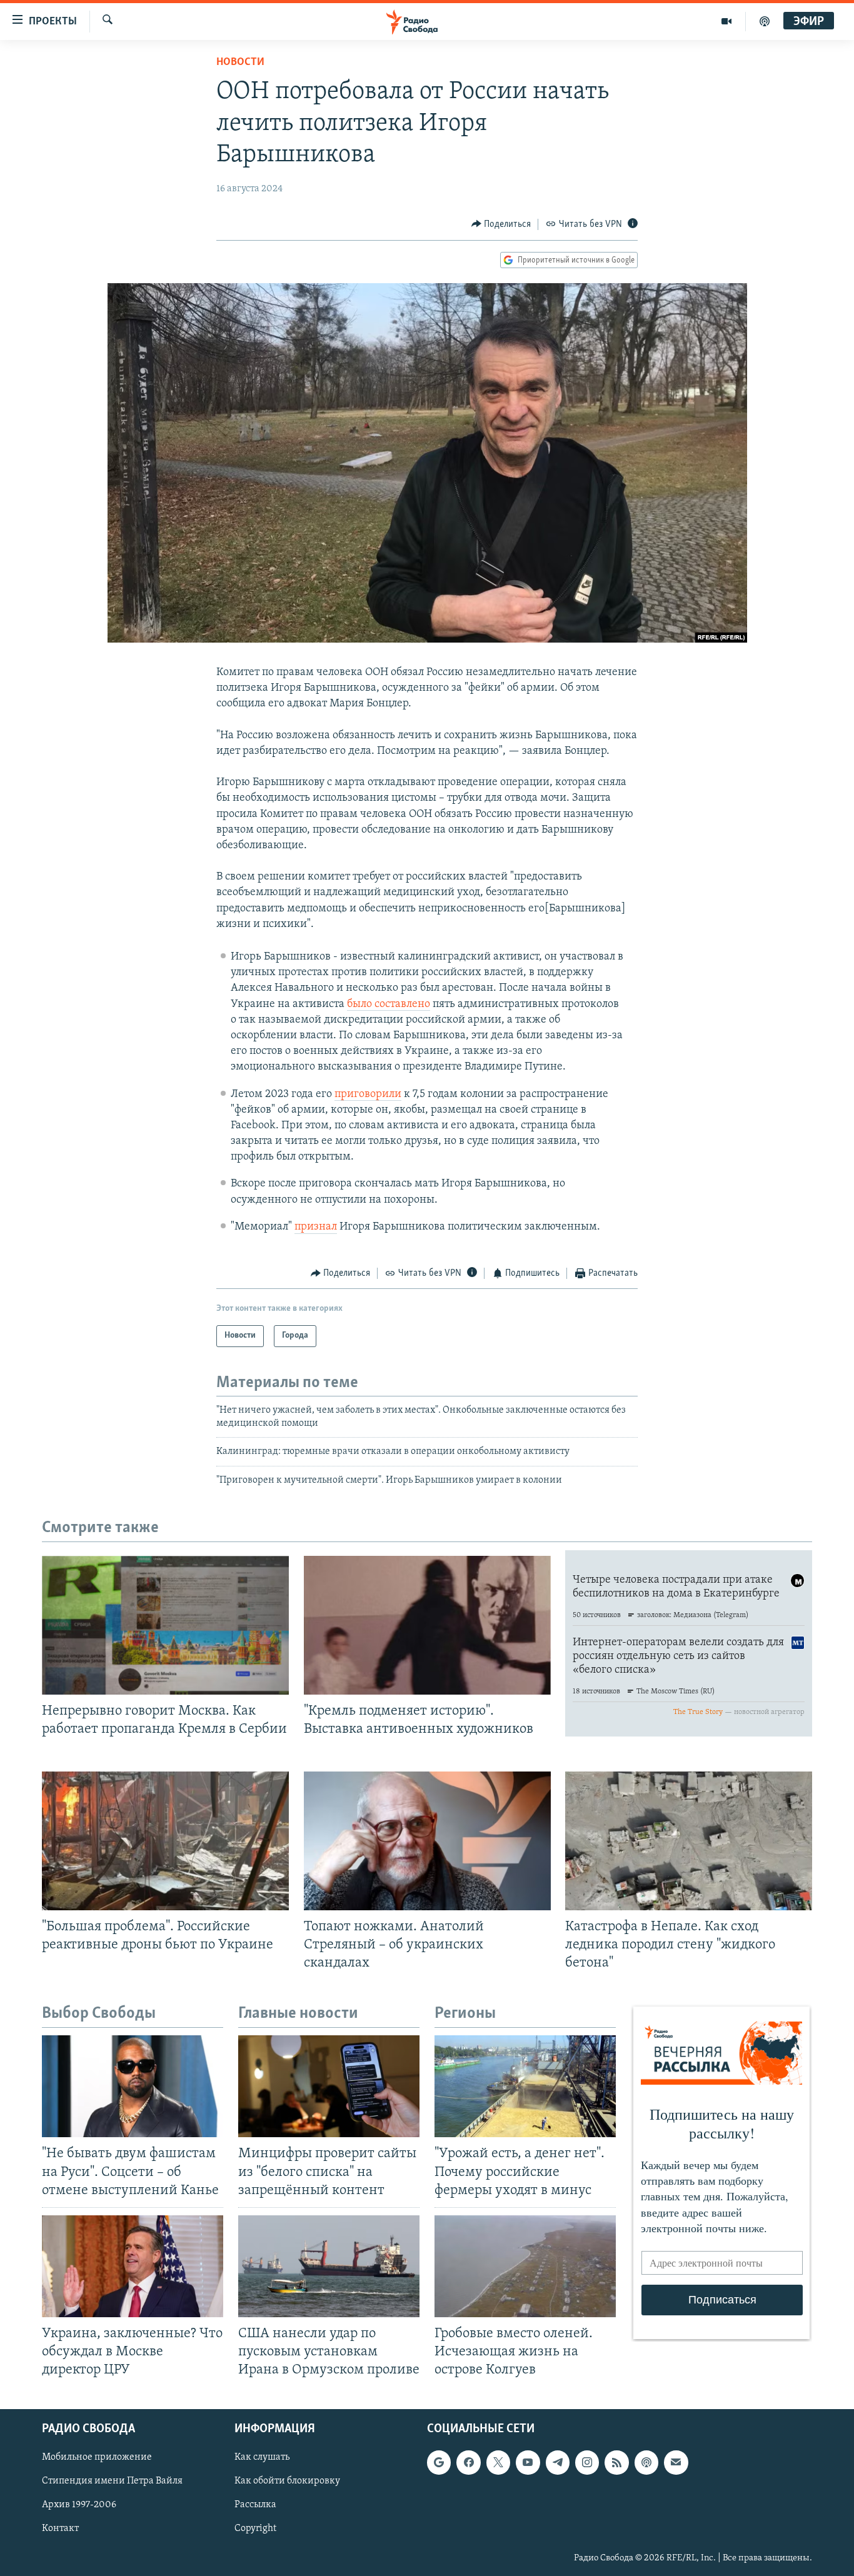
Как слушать (262, 2458)
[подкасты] (765, 21)
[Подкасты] (646, 2463)
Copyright (255, 2529)
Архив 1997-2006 (79, 2505)
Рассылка (255, 2505)
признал (316, 1227)
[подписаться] (676, 2463)
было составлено (389, 1005)
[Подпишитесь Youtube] (528, 2463)
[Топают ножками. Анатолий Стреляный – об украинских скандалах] (427, 1841)
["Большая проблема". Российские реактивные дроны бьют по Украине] (165, 1841)
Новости (240, 63)
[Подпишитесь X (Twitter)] (498, 2463)
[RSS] (616, 2463)
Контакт (60, 2529)
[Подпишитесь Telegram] (558, 2463)
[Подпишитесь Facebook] (468, 2463)
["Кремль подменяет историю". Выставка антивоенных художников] (427, 1625)
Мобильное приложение (97, 2458)
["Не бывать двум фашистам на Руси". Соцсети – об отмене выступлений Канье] (133, 2086)
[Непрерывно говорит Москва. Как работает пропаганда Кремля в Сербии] (165, 1625)
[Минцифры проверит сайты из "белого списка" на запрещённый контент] (329, 2086)
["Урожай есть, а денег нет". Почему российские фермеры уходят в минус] (525, 2086)
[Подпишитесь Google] (439, 2463)
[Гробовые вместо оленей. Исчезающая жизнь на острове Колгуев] (525, 2266)
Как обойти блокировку (287, 2482)
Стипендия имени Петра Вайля (112, 2482)
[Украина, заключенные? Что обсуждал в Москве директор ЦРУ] (133, 2266)
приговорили (368, 1095)
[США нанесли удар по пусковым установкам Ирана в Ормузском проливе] (329, 2266)
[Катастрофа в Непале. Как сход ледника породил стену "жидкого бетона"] (689, 1841)
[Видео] (727, 21)
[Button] (501, 224)
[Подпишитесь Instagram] (587, 2463)
